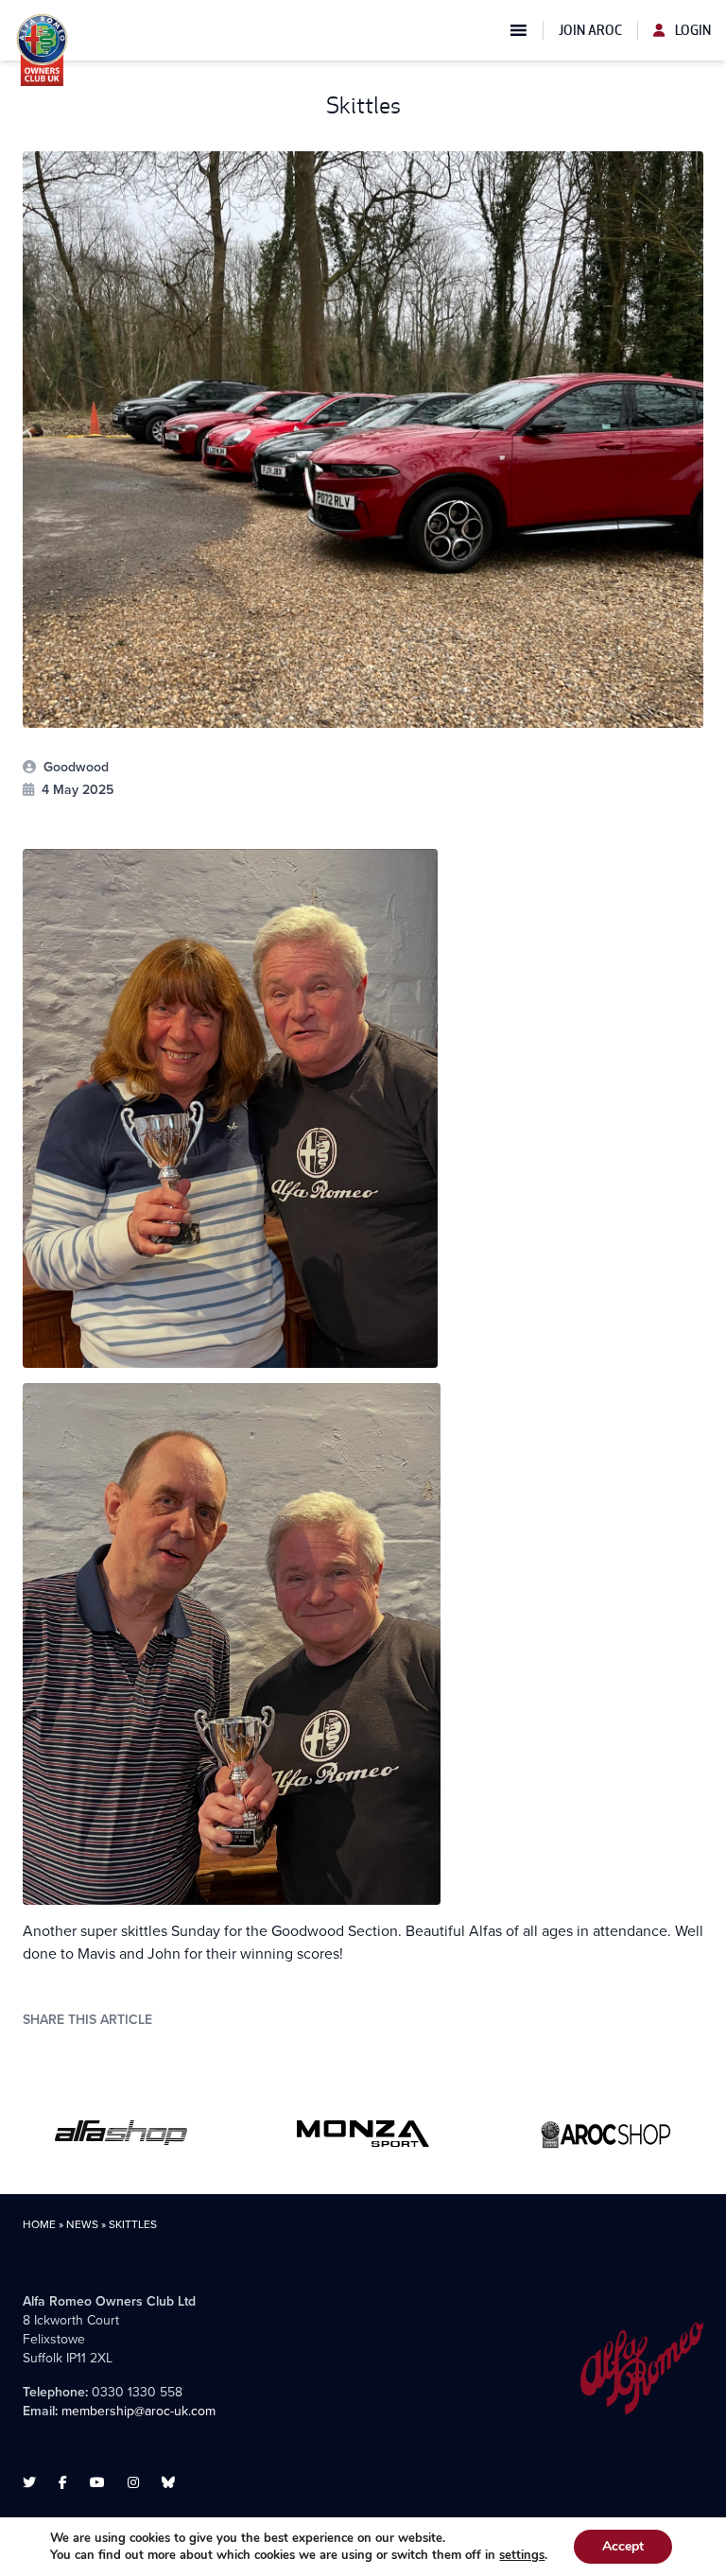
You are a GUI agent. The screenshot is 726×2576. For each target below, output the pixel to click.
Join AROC (590, 30)
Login (691, 30)
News (82, 2224)
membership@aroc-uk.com (138, 2411)
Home (39, 2224)
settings (522, 2555)
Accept (623, 2546)
